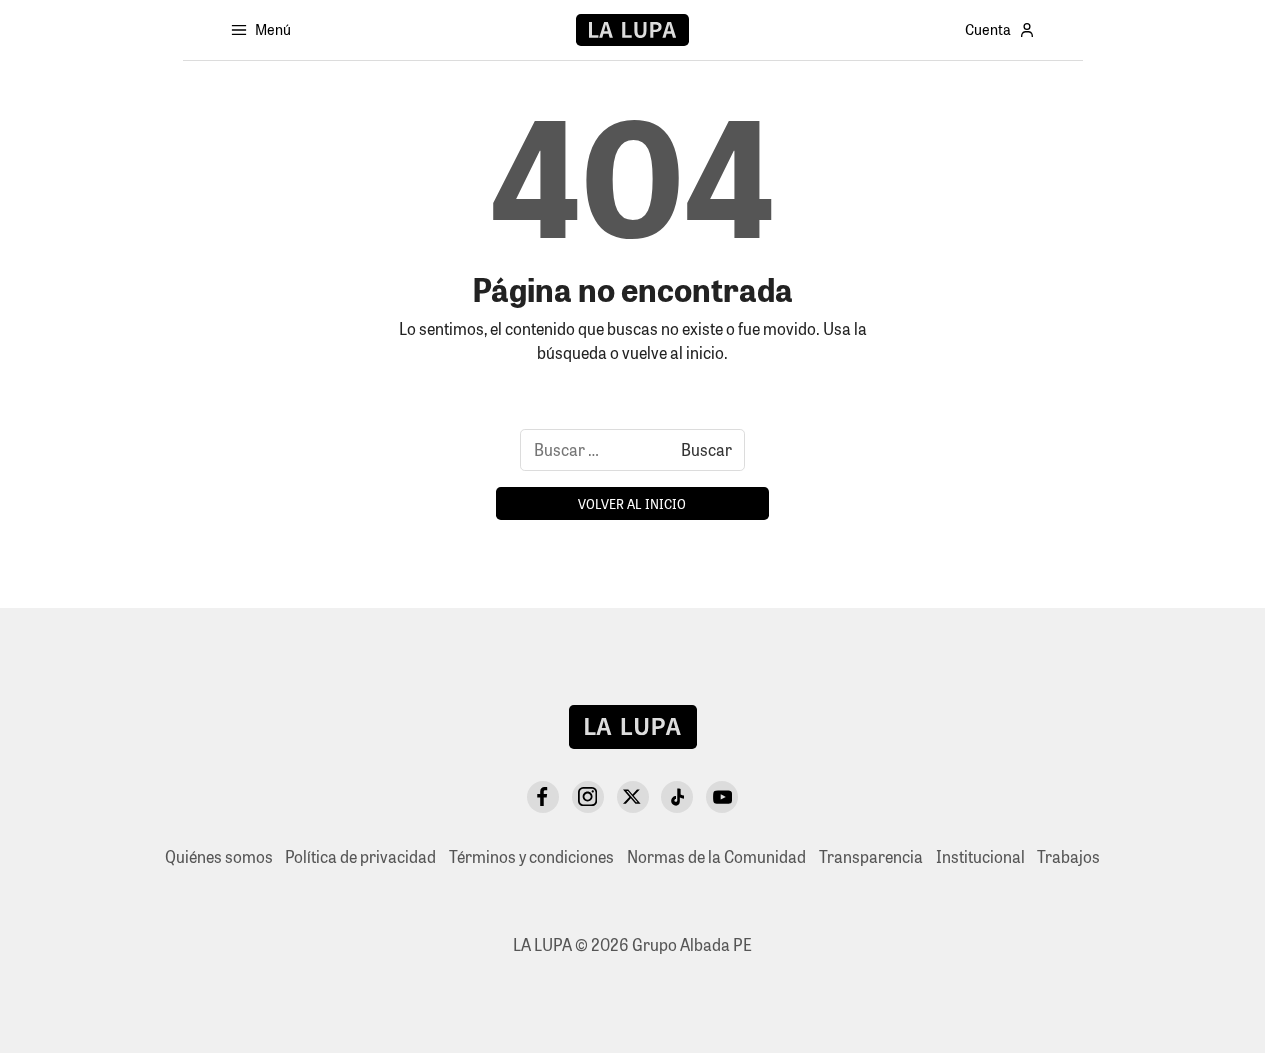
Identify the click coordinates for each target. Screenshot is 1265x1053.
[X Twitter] (633, 797)
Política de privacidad (360, 856)
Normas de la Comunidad (716, 856)
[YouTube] (722, 797)
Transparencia (871, 856)
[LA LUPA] (632, 30)
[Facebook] (543, 797)
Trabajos (1068, 856)
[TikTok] (677, 797)
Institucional (980, 856)
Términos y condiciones (531, 856)
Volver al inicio (632, 503)
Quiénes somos (219, 856)
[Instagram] (588, 797)
